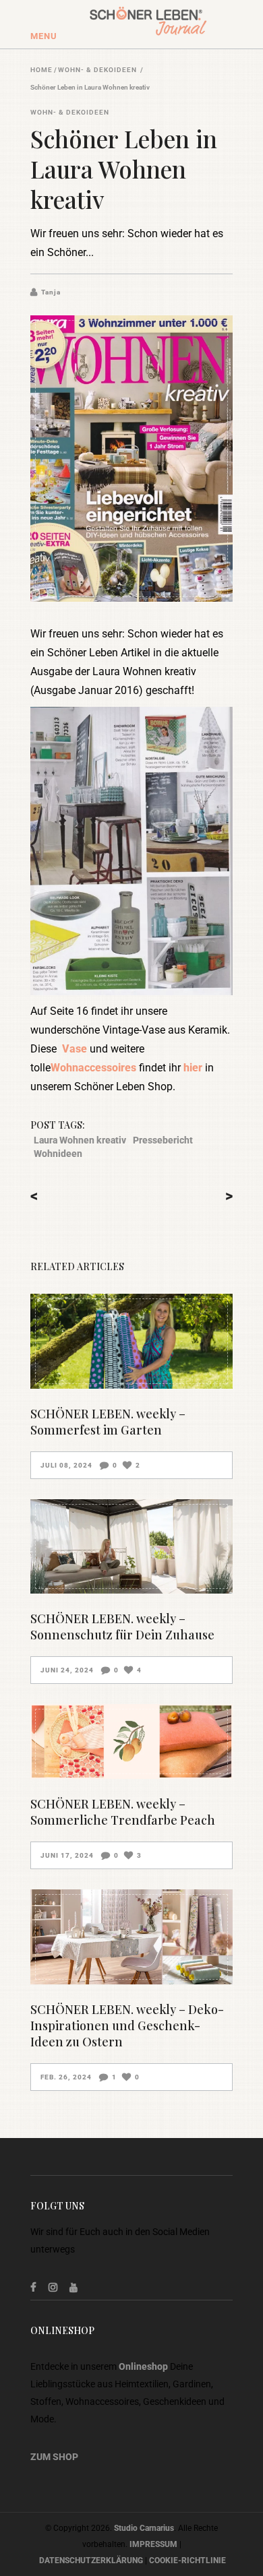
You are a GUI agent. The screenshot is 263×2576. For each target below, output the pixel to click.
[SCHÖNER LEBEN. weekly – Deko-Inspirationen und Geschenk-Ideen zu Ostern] (131, 1937)
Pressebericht (163, 1140)
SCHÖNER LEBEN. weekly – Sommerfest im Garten (108, 1422)
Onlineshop (143, 2366)
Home (41, 70)
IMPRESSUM (153, 2544)
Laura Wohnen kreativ (80, 1140)
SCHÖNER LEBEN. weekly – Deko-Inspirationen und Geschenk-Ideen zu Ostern (127, 2025)
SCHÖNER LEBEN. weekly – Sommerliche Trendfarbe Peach (123, 1812)
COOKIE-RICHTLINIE (187, 2561)
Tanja (51, 292)
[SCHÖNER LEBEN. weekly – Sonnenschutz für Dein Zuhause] (131, 1547)
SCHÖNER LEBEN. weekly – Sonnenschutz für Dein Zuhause (122, 1627)
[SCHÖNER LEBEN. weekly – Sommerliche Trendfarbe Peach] (131, 1741)
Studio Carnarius (144, 2528)
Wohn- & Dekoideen (97, 70)
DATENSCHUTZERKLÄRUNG (91, 2561)
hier (193, 1068)
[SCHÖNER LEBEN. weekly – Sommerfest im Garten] (131, 1341)
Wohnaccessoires (93, 1068)
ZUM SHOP (54, 2457)
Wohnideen (58, 1154)
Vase (75, 1049)
